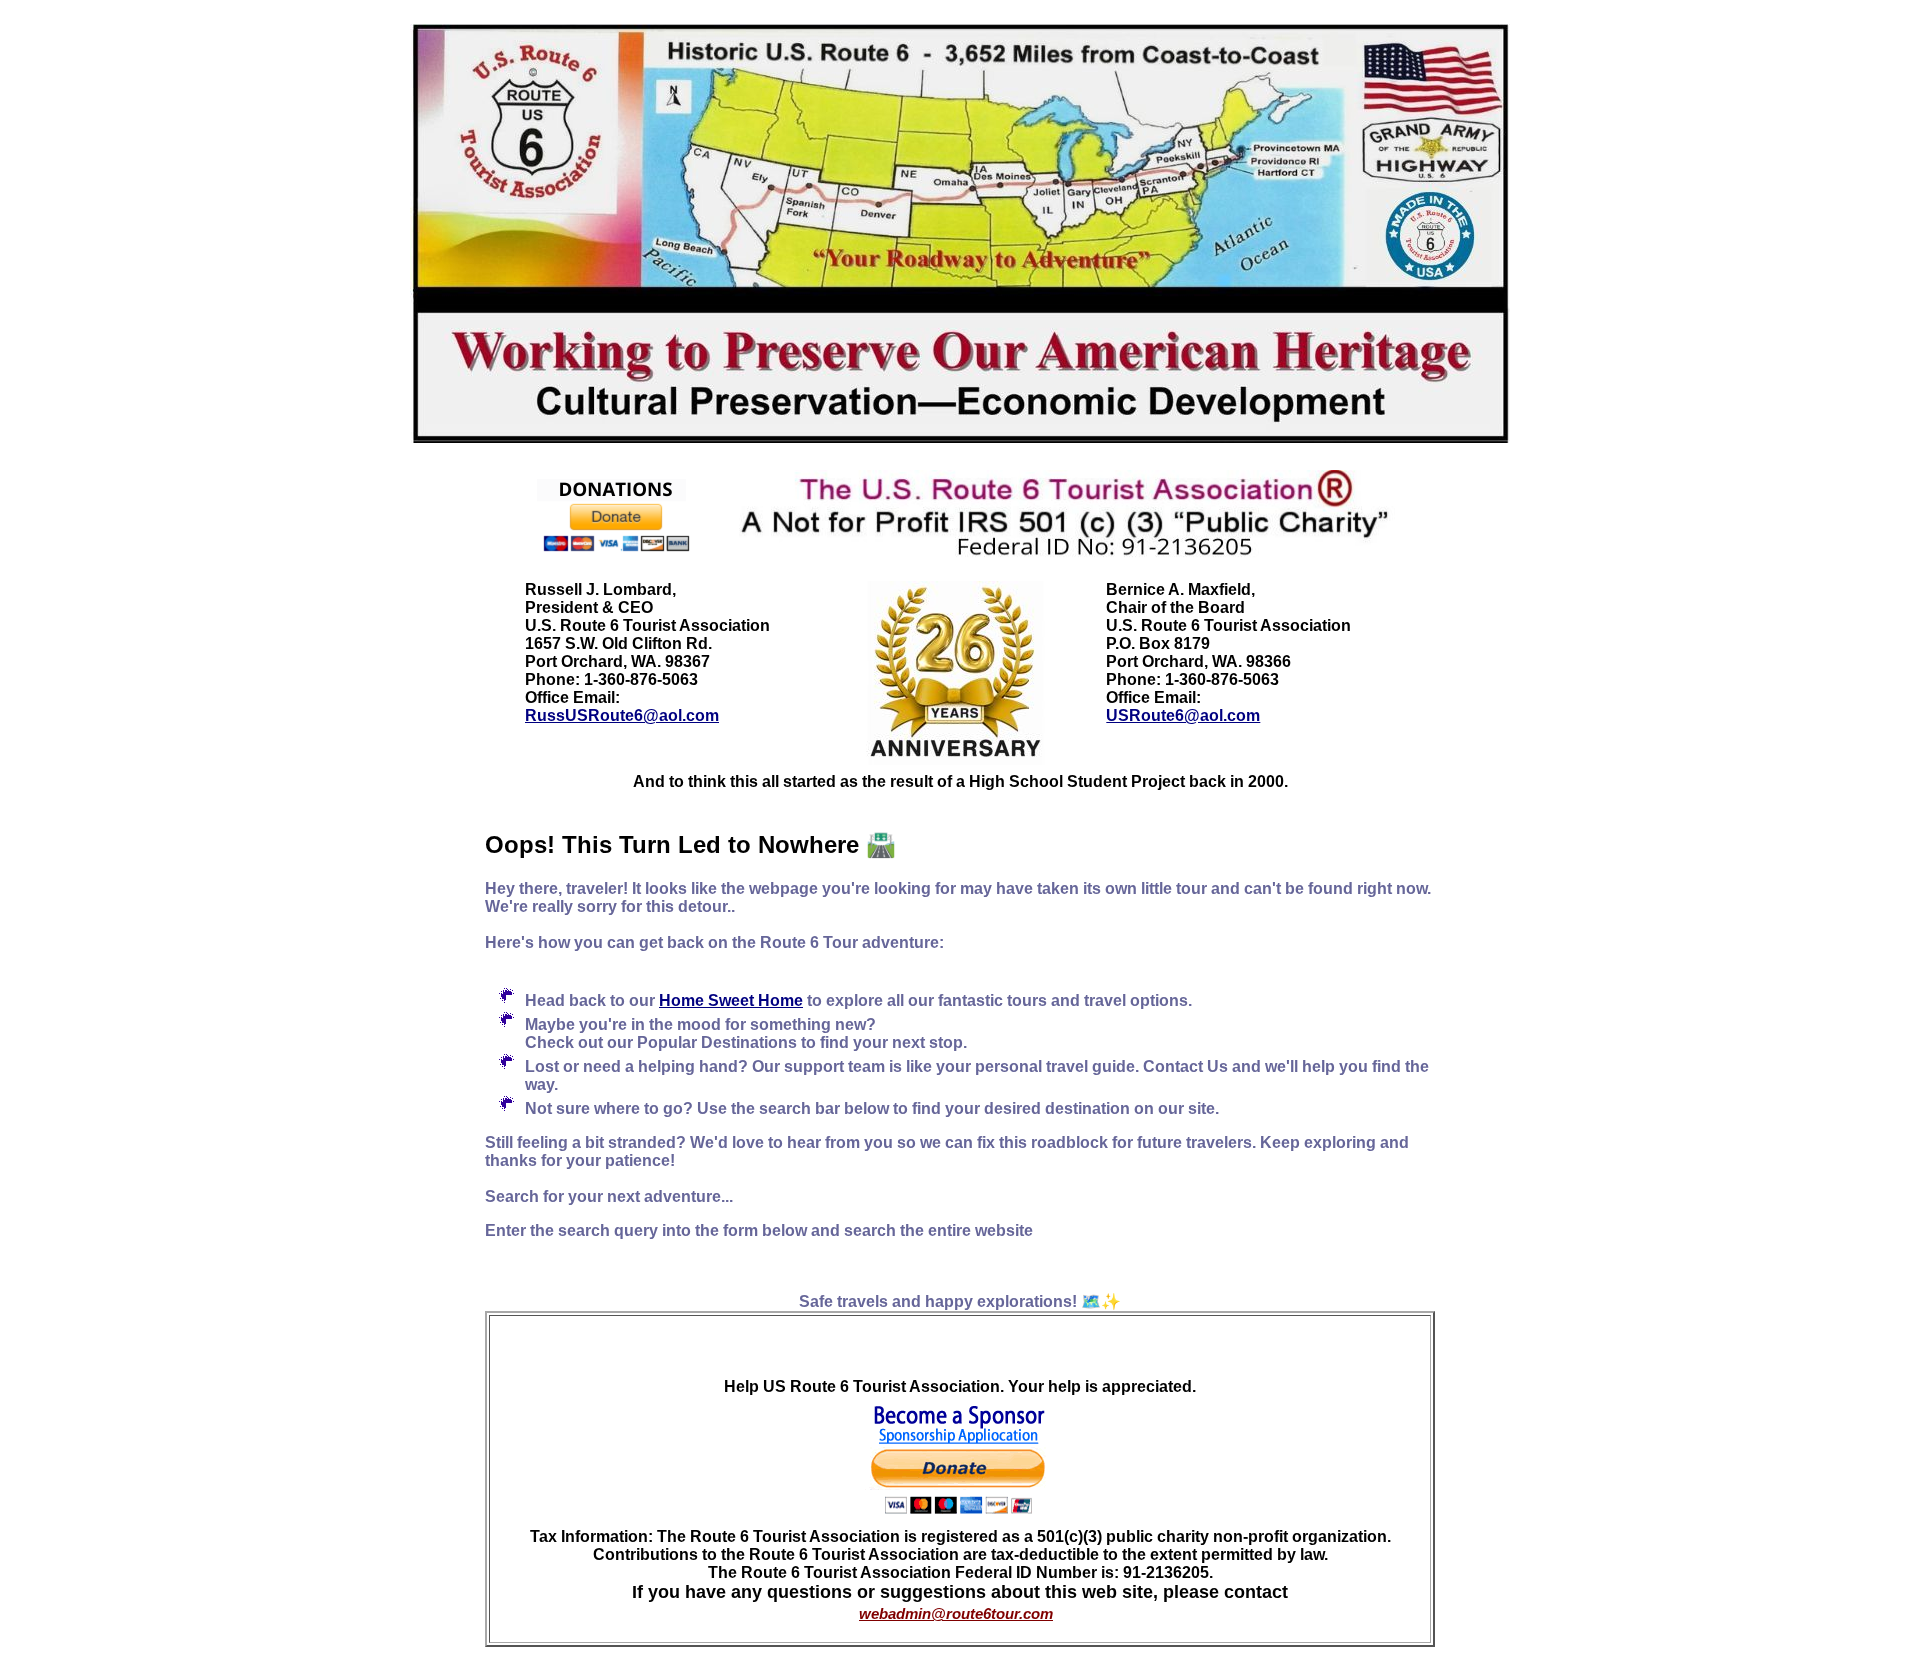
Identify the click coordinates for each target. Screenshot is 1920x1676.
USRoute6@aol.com (1183, 715)
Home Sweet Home (731, 1000)
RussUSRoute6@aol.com (622, 715)
